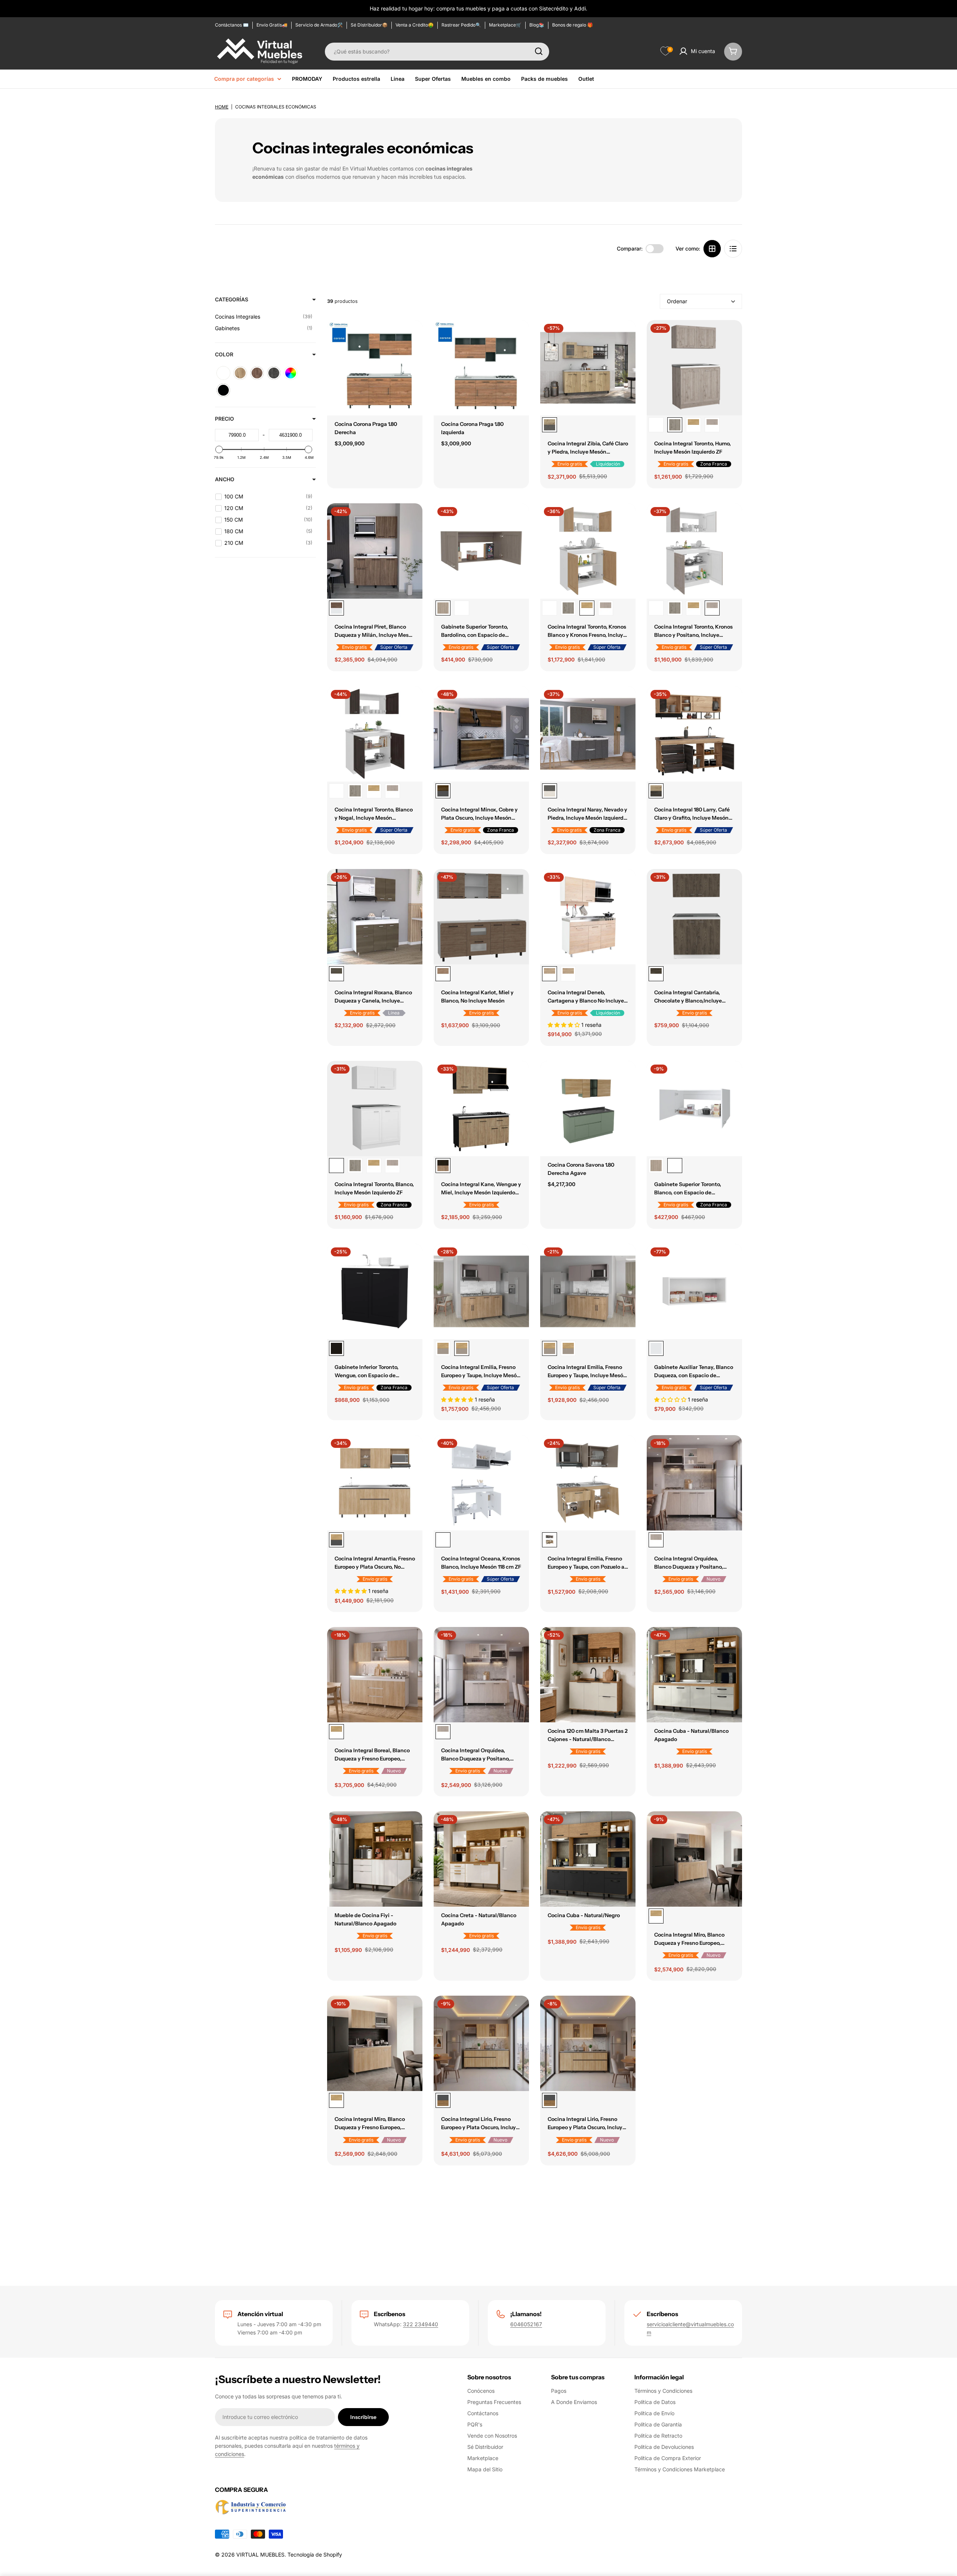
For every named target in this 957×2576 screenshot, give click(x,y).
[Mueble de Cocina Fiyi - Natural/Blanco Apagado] (375, 1859)
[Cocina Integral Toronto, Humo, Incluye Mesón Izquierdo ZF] (694, 368)
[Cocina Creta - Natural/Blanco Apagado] (481, 1859)
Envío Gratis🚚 (272, 25)
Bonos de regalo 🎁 (573, 25)
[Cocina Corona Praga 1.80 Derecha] (375, 368)
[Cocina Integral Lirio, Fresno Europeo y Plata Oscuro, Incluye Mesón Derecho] (481, 2043)
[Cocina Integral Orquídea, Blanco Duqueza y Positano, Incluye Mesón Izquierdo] (481, 1675)
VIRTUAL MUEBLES (260, 2554)
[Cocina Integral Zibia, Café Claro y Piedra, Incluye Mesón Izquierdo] (588, 368)
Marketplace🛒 (505, 25)
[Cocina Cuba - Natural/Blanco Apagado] (694, 1675)
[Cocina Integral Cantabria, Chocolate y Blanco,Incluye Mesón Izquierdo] (694, 917)
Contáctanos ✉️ (232, 25)
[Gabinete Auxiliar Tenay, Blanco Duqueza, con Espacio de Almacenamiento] (694, 1291)
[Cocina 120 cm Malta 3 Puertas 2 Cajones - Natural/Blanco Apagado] (588, 1675)
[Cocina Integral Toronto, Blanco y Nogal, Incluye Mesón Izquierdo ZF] (375, 734)
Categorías (232, 299)
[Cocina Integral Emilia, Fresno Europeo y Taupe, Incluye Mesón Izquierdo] (443, 1348)
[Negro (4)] (223, 390)
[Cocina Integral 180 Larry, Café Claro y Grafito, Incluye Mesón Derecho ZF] (694, 734)
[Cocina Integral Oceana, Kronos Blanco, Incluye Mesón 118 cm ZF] (481, 1483)
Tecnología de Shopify (315, 2554)
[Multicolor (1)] (291, 373)
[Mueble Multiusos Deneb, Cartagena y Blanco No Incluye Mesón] (568, 974)
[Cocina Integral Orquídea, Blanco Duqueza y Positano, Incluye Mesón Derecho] (694, 1483)
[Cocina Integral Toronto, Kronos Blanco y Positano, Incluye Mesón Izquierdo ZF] (712, 425)
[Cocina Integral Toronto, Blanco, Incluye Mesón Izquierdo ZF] (656, 425)
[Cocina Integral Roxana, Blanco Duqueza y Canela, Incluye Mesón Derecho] (375, 917)
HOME (222, 107)
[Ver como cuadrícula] (712, 249)
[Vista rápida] (412, 337)
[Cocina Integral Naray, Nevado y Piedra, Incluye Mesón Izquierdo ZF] (588, 734)
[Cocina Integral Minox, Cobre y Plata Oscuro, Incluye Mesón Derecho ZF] (481, 734)
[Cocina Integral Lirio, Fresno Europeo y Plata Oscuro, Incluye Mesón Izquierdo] (588, 2043)
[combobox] (437, 51)
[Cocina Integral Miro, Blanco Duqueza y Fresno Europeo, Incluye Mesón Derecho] (694, 1859)
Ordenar (677, 301)
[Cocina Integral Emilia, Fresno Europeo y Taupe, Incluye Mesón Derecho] (481, 1291)
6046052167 (526, 2324)
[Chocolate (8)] (257, 373)
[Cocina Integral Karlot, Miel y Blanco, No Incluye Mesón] (481, 917)
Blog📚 (537, 25)
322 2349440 (421, 2324)
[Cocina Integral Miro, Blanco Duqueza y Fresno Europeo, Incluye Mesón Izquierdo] (375, 2043)
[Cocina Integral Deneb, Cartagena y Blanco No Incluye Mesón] (588, 917)
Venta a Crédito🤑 (415, 25)
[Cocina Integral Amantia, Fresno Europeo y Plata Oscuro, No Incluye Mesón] (375, 1483)
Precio (224, 419)
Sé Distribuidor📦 (369, 25)
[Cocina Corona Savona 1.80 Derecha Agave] (588, 1109)
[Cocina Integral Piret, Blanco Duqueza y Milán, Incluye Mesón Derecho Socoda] (375, 551)
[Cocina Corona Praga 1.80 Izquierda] (481, 368)
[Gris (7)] (274, 373)
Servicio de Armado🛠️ (319, 25)
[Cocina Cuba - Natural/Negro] (588, 1859)
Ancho (225, 479)
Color (224, 354)
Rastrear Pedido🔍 (461, 25)
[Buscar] (539, 51)
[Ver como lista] (733, 249)
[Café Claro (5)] (240, 373)
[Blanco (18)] (223, 373)
